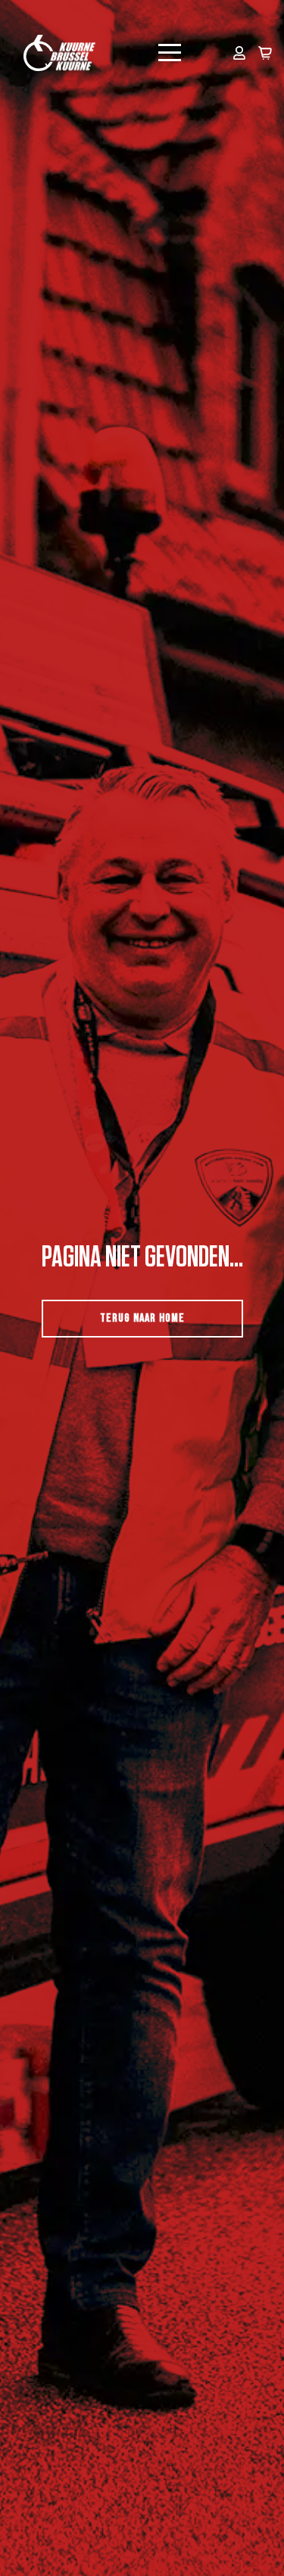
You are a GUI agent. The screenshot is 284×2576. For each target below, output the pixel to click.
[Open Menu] (170, 53)
